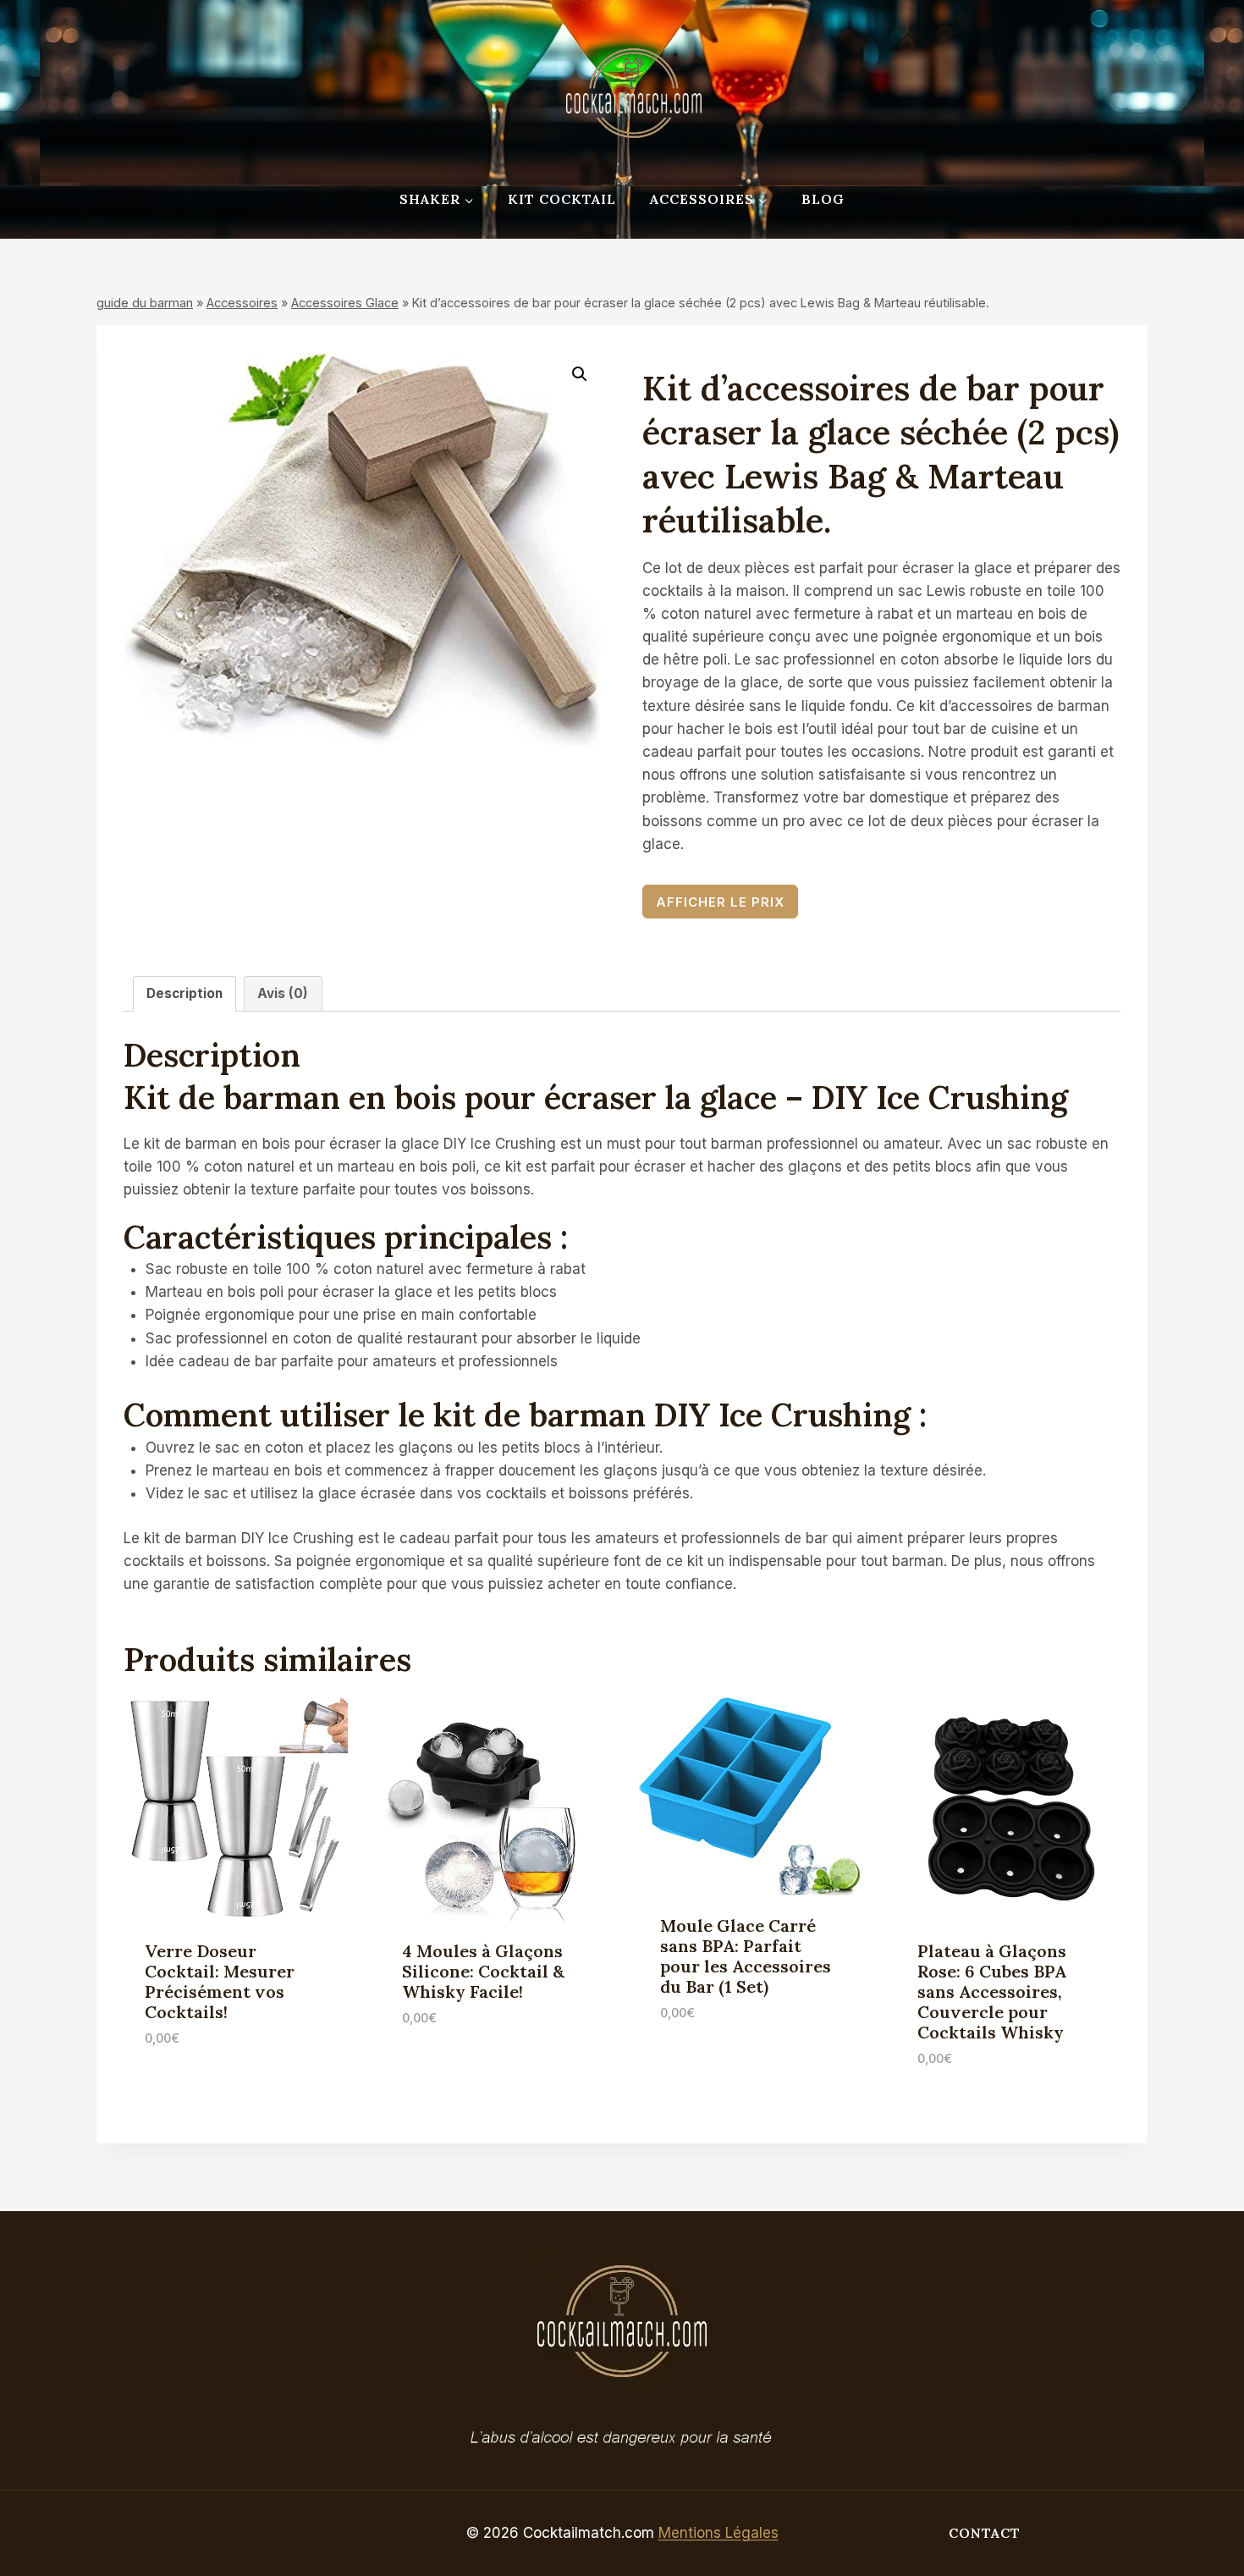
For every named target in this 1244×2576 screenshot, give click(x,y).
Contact (985, 2533)
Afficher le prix (720, 902)
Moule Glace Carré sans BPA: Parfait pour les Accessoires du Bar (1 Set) (746, 1956)
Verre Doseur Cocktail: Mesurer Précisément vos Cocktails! (220, 1981)
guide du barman (145, 303)
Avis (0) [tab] (283, 993)
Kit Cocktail (562, 199)
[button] (580, 374)
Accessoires (242, 303)
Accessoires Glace (345, 303)
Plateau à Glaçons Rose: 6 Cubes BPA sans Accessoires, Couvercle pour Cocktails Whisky (992, 1991)
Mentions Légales (718, 2533)
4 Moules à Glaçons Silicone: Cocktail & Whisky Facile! (483, 1971)
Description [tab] (184, 993)
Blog (823, 199)
